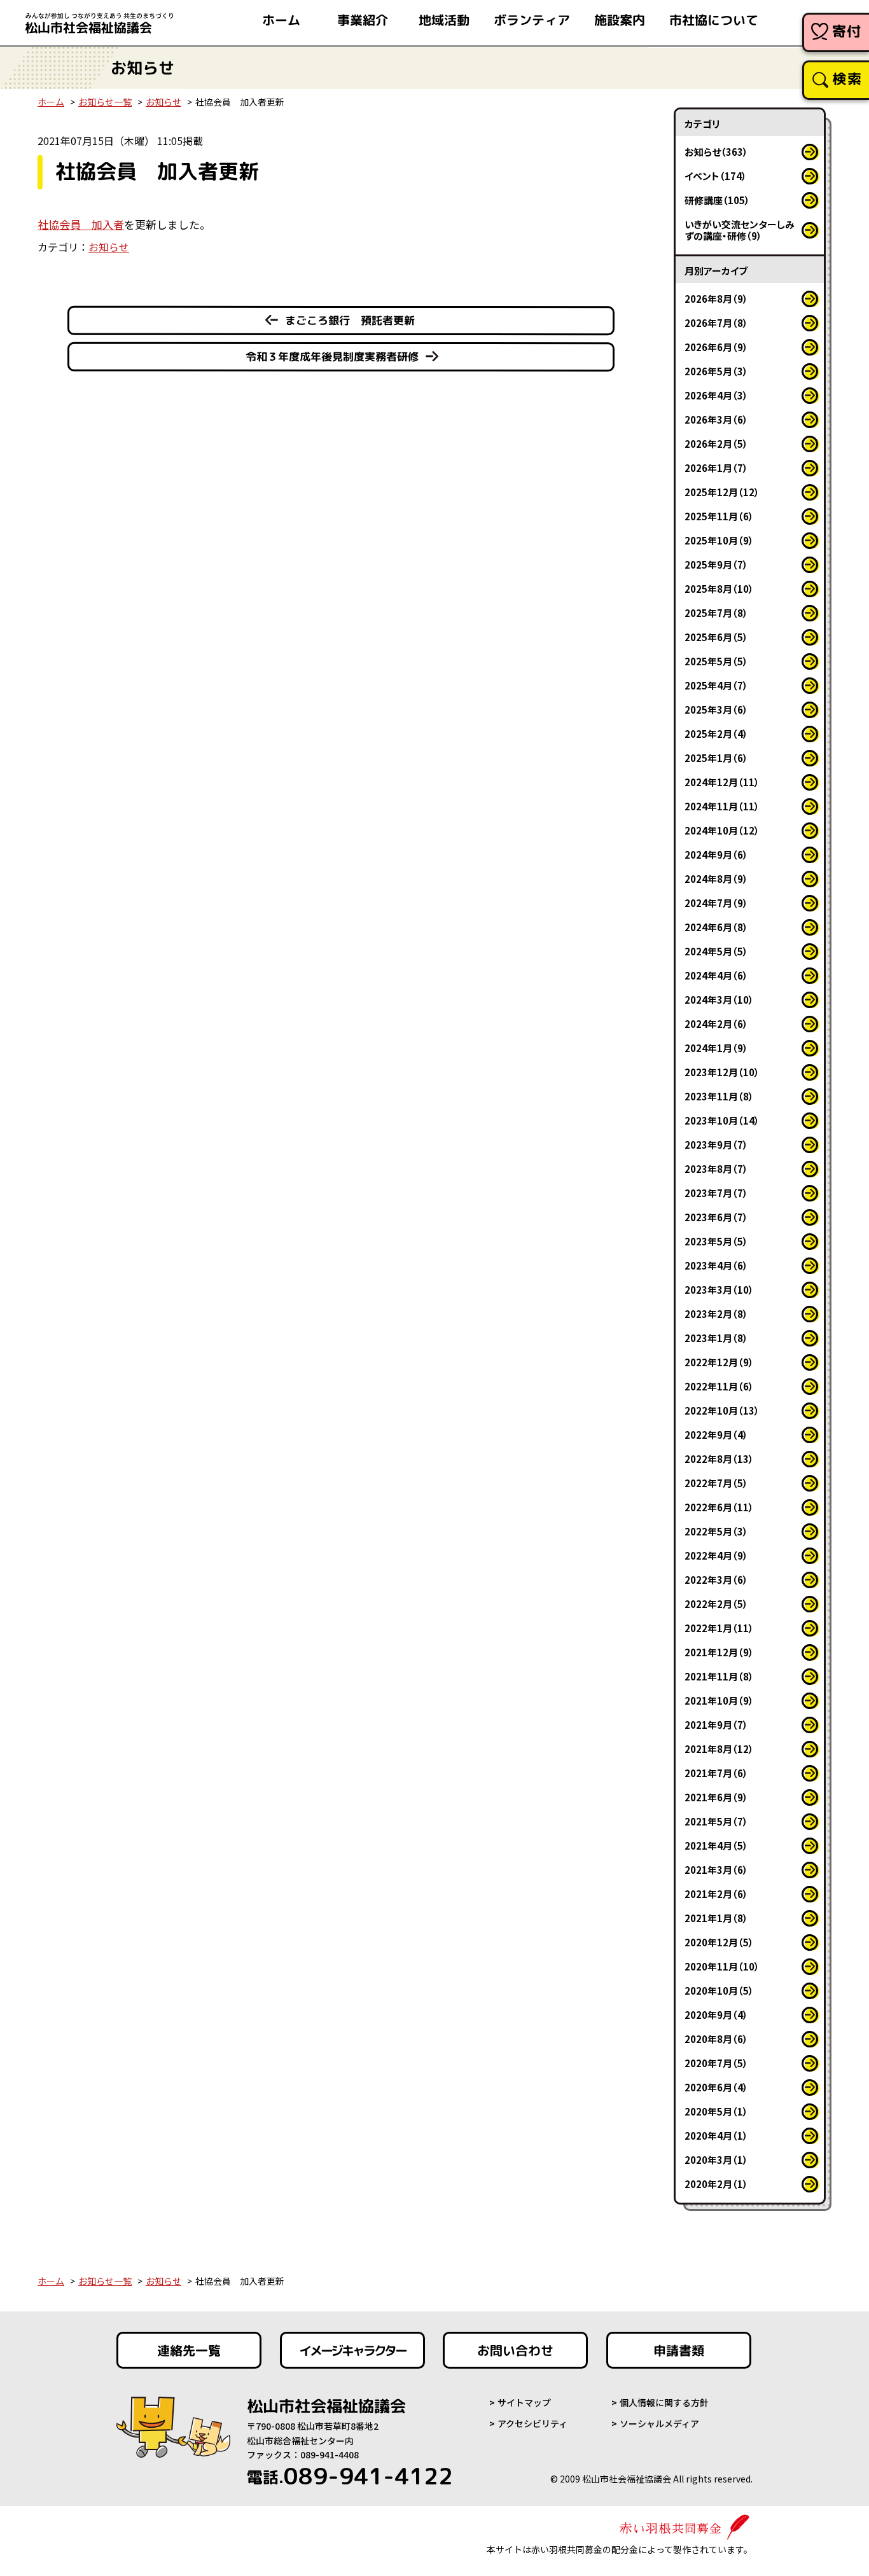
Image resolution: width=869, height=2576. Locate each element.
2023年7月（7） (716, 1193)
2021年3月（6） (716, 1870)
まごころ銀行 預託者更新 (350, 320)
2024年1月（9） (716, 1048)
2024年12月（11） (722, 782)
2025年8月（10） (719, 589)
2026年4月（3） (716, 395)
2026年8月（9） (716, 299)
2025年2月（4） (716, 734)
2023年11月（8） (719, 1096)
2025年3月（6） (716, 710)
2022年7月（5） (716, 1483)
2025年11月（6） (719, 516)
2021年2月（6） (716, 1894)
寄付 (847, 31)
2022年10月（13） (722, 1410)
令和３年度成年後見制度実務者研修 (332, 357)
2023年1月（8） (716, 1338)
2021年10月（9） (719, 1700)
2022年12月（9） (719, 1362)
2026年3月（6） (716, 419)
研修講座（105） (717, 200)
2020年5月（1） (716, 2111)
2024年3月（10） (719, 1000)
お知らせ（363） (716, 152)
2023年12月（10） (722, 1072)
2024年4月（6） (716, 975)
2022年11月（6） (719, 1386)
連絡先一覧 (189, 2350)
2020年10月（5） (719, 1991)
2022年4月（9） (716, 1555)
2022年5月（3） (716, 1531)
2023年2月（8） (716, 1314)
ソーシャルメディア (659, 2423)
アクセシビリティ (532, 2423)
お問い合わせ (515, 2350)
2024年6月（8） (716, 927)
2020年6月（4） (716, 2087)
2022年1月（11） (719, 1628)
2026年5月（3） (716, 371)
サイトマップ (524, 2402)
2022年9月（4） (716, 1435)
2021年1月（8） (716, 1918)
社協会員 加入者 (81, 224)
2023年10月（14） (722, 1120)
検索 (847, 79)
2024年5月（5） (716, 951)
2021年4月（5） (716, 1845)
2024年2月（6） (716, 1024)
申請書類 (679, 2350)
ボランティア (532, 20)
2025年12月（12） (722, 492)
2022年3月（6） (716, 1580)
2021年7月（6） (716, 1773)
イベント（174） (716, 176)
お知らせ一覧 (105, 102)
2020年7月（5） (716, 2063)
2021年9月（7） (716, 1725)
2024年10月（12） (722, 830)
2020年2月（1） (716, 2184)
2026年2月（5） (716, 444)
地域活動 (444, 20)
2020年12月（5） (719, 1942)
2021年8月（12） (719, 1749)
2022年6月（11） (719, 1507)
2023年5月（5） (716, 1241)
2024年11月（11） (722, 806)
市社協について (714, 20)
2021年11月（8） (719, 1676)
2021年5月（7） (716, 1821)
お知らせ (163, 102)
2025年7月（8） (716, 613)
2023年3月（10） (719, 1290)
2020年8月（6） (716, 2039)
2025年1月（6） (716, 758)
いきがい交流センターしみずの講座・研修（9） (740, 230)
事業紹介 (363, 20)
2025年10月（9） (719, 540)
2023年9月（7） (716, 1145)
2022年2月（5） (716, 1604)
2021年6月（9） (716, 1797)
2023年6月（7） (716, 1217)
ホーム (281, 20)
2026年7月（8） (716, 323)
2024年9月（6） (716, 855)
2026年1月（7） (716, 468)
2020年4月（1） (716, 2136)
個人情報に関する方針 (664, 2402)
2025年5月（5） (716, 661)
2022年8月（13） (719, 1459)
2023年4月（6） (716, 1265)
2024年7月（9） (716, 903)
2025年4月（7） (716, 685)
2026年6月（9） (716, 347)
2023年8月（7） (716, 1169)
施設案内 (620, 20)
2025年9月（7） (716, 564)
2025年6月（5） (716, 637)
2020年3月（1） (716, 2160)
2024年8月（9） (716, 879)
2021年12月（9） (719, 1652)
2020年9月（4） (716, 2015)
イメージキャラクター (352, 2350)
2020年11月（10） (722, 1966)
